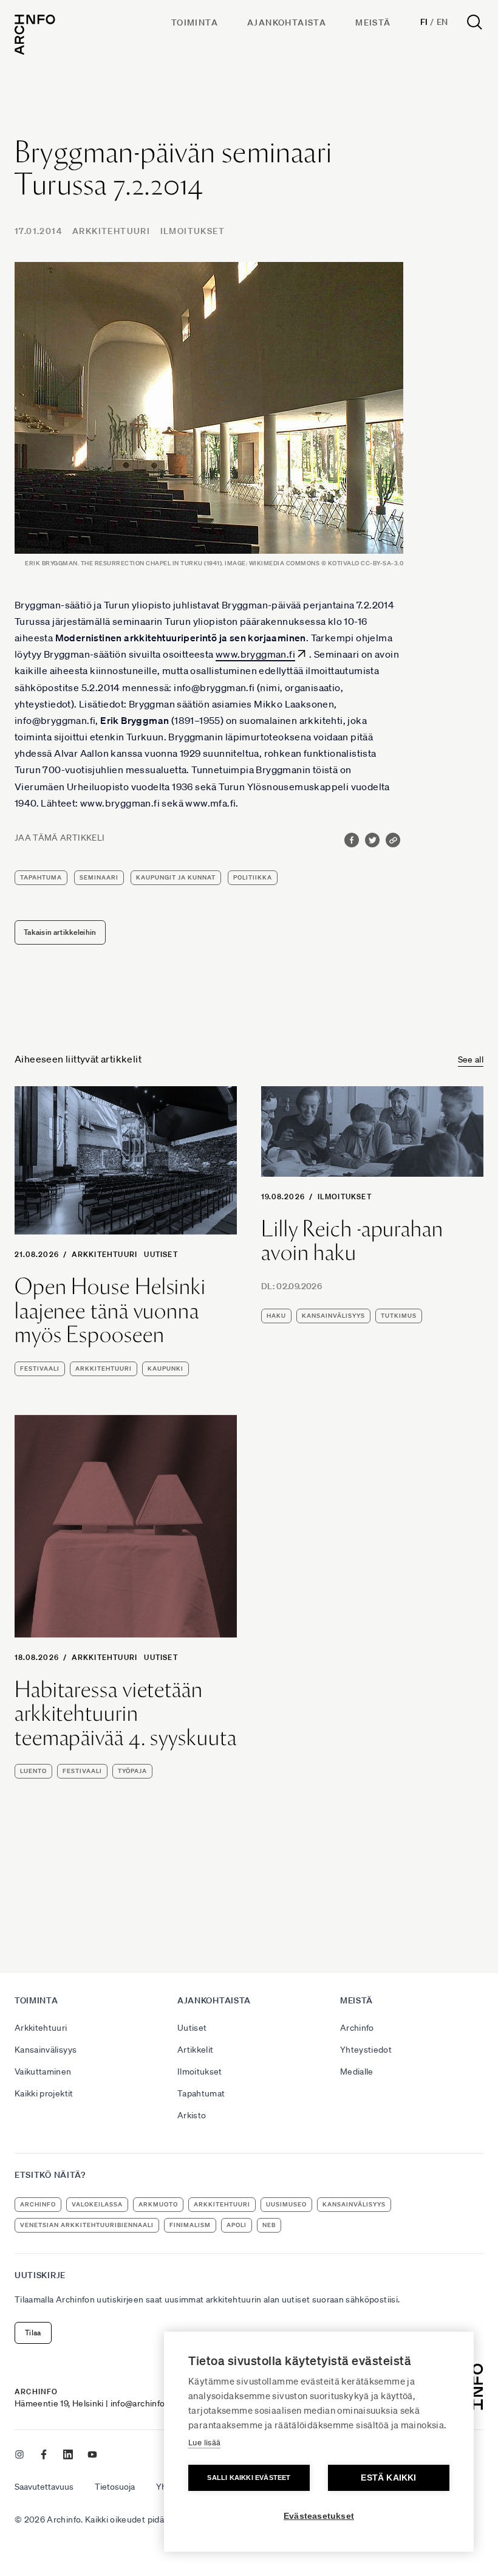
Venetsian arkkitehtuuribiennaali (87, 2225)
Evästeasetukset (319, 2516)
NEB (269, 2225)
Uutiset (161, 1254)
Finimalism (190, 2225)
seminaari (99, 877)
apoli (237, 2225)
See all (471, 1059)
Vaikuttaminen (43, 2071)
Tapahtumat (201, 2093)
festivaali (40, 1369)
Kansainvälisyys (46, 2050)
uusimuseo (286, 2204)
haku (276, 1316)
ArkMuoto (158, 2204)
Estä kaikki (388, 2478)
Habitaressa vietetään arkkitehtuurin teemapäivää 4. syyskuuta (126, 1714)
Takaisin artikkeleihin (60, 932)
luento (33, 1771)
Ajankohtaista (287, 22)
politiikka (253, 877)
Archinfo (357, 2028)
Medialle (357, 2071)
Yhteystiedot (366, 2050)
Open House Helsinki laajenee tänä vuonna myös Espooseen (110, 1311)
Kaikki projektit (44, 2093)
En (442, 22)
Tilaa (33, 2333)
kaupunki (165, 1369)
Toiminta (195, 22)
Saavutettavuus (44, 2487)
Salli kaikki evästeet (249, 2478)
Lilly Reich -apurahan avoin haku (352, 1241)
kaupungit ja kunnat (176, 877)
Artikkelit (196, 2050)
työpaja (132, 1771)
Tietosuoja (115, 2487)
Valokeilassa (97, 2204)
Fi (424, 22)
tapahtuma (41, 877)
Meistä (373, 22)
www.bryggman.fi (255, 654)
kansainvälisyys (333, 1316)
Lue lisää (204, 2443)
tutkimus (399, 1316)
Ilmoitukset (193, 231)
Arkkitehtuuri (111, 231)
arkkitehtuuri (104, 1369)
